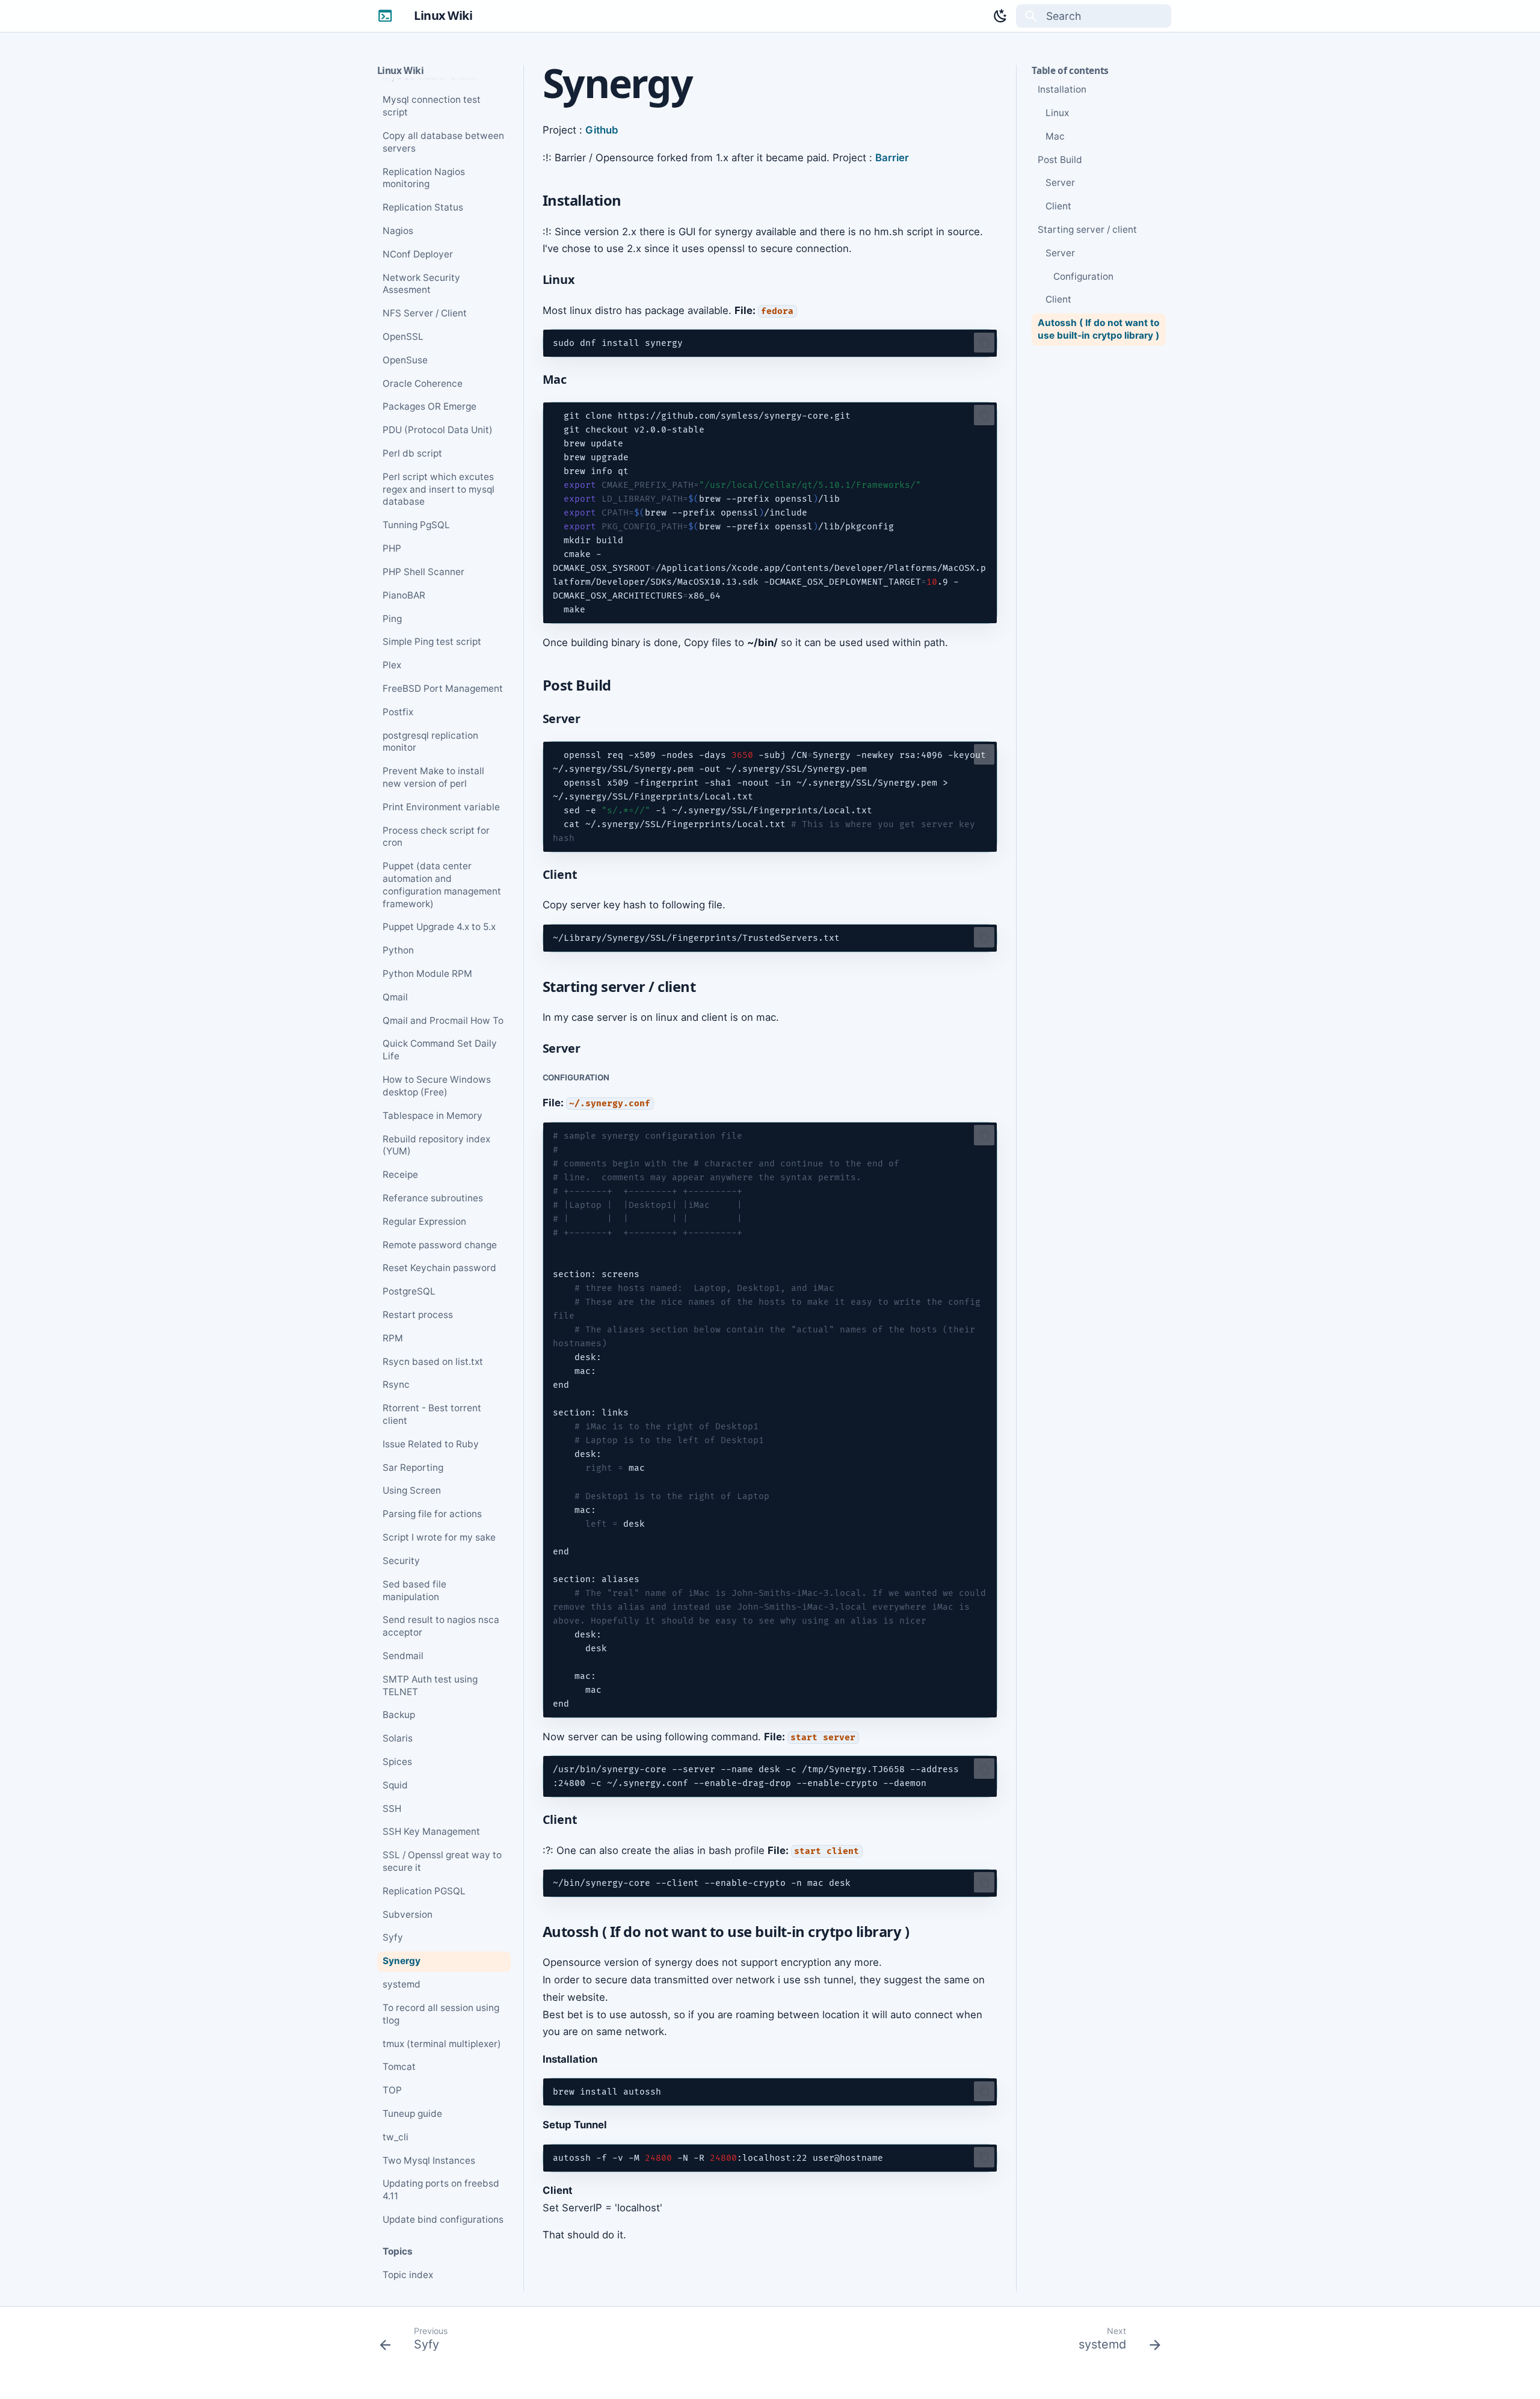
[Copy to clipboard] (984, 343)
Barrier (892, 158)
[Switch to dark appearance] (1000, 16)
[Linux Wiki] (385, 16)
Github (602, 130)
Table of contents (1070, 71)
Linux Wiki (401, 71)
